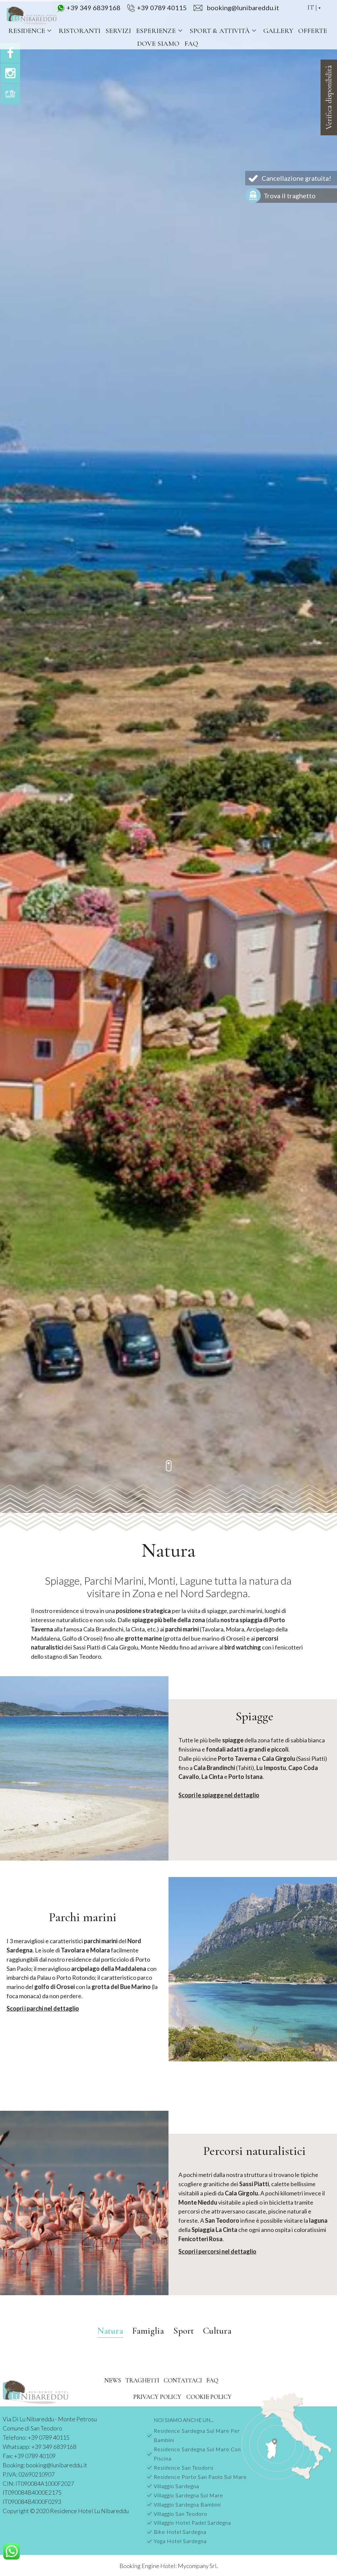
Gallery (278, 31)
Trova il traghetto (290, 196)
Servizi (118, 31)
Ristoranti (79, 31)
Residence (27, 31)
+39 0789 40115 (162, 8)
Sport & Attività (220, 31)
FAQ (191, 44)
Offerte (313, 31)
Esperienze (156, 31)
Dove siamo (158, 44)
